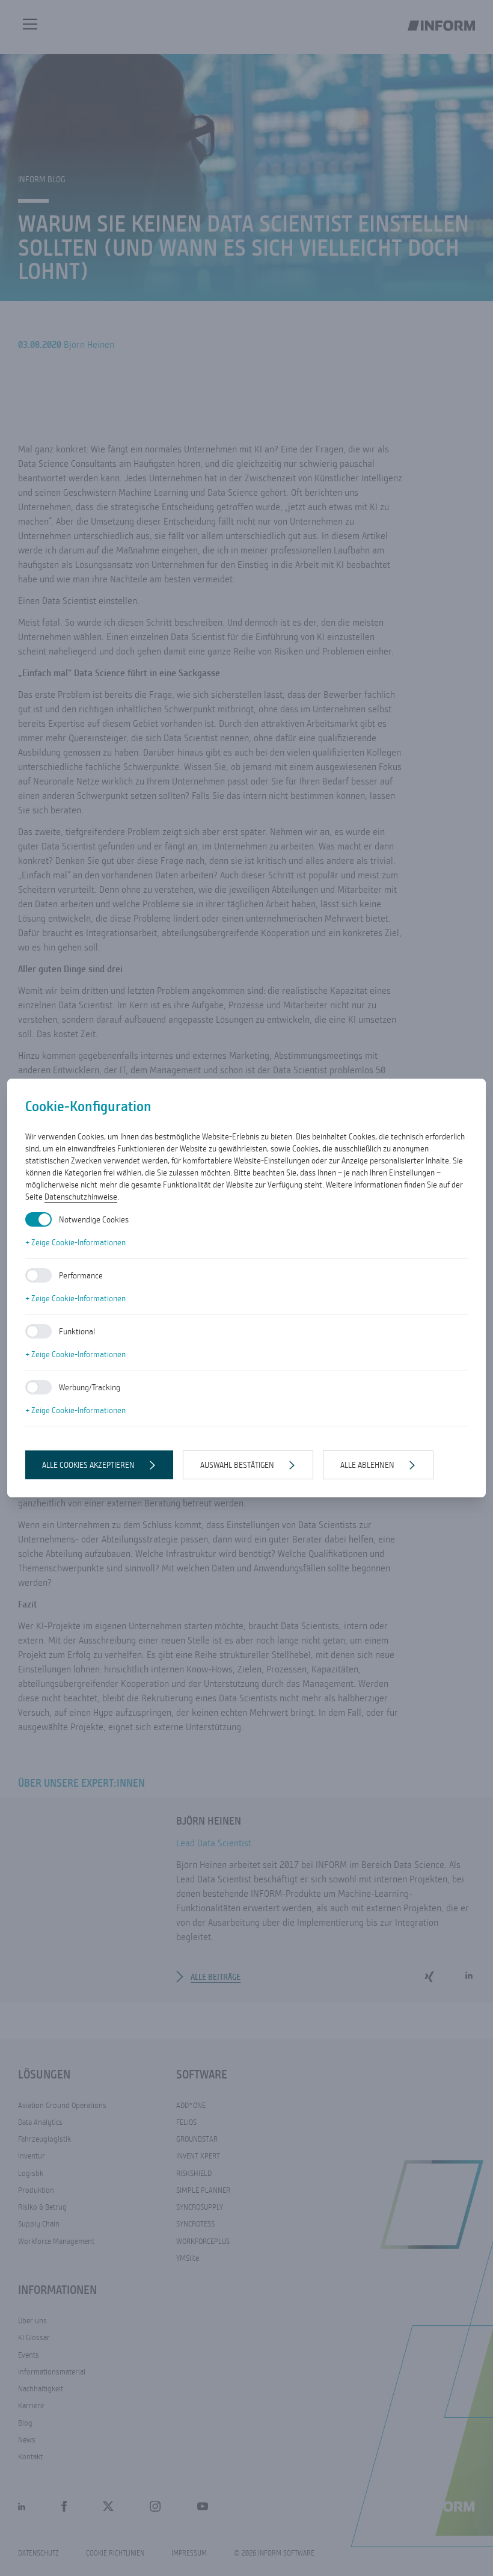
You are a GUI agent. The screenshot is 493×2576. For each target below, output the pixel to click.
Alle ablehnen (367, 1465)
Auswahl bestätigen (237, 1465)
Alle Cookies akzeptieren (88, 1465)
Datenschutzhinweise (81, 1197)
